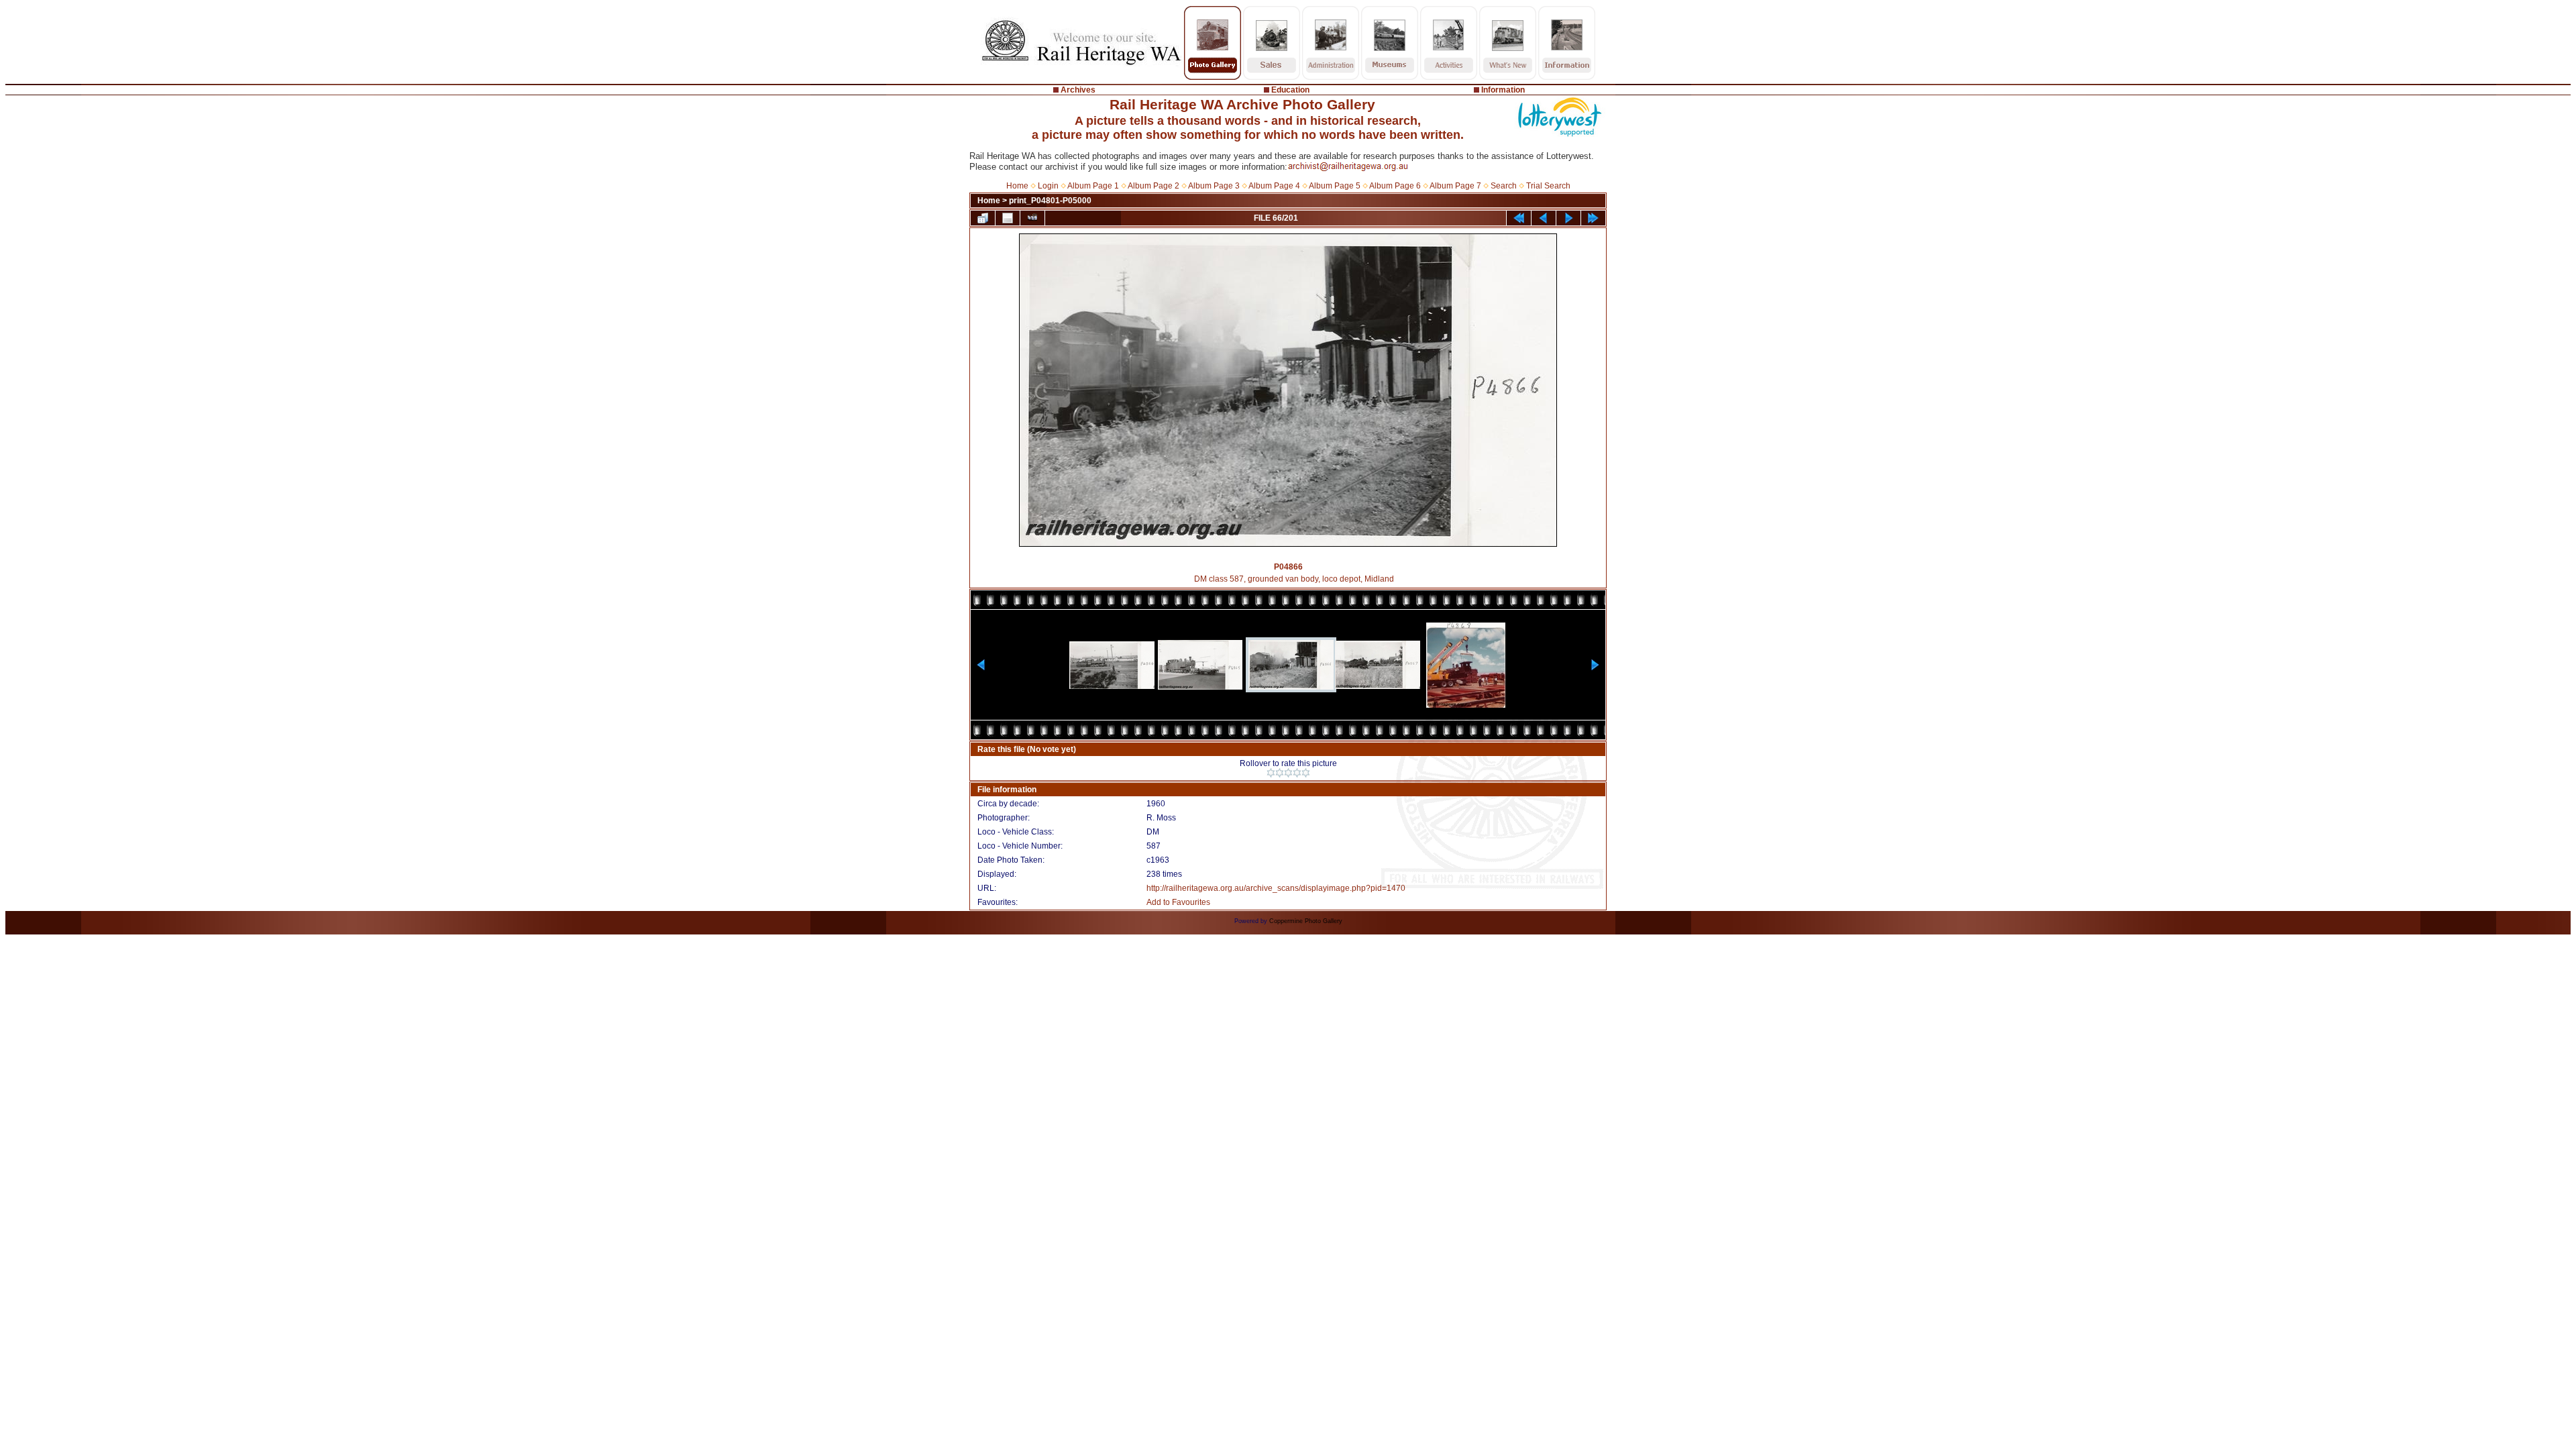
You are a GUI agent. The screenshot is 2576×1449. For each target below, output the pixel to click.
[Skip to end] (1593, 218)
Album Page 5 (1335, 186)
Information (1503, 90)
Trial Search (1548, 186)
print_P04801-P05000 (1050, 201)
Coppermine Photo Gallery (1306, 921)
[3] (1288, 773)
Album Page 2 (1153, 186)
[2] (1280, 773)
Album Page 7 (1455, 186)
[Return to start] (1519, 218)
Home (1017, 186)
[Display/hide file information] (1008, 218)
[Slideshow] (1032, 218)
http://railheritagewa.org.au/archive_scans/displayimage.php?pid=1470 (1276, 888)
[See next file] (1568, 218)
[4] (1297, 773)
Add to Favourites (1178, 902)
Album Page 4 (1274, 186)
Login (1048, 186)
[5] (1306, 773)
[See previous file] (1544, 218)
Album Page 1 (1093, 186)
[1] (1271, 773)
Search (1504, 186)
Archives (1078, 90)
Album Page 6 (1395, 186)
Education (1290, 90)
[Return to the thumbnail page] (983, 218)
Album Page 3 (1214, 186)
